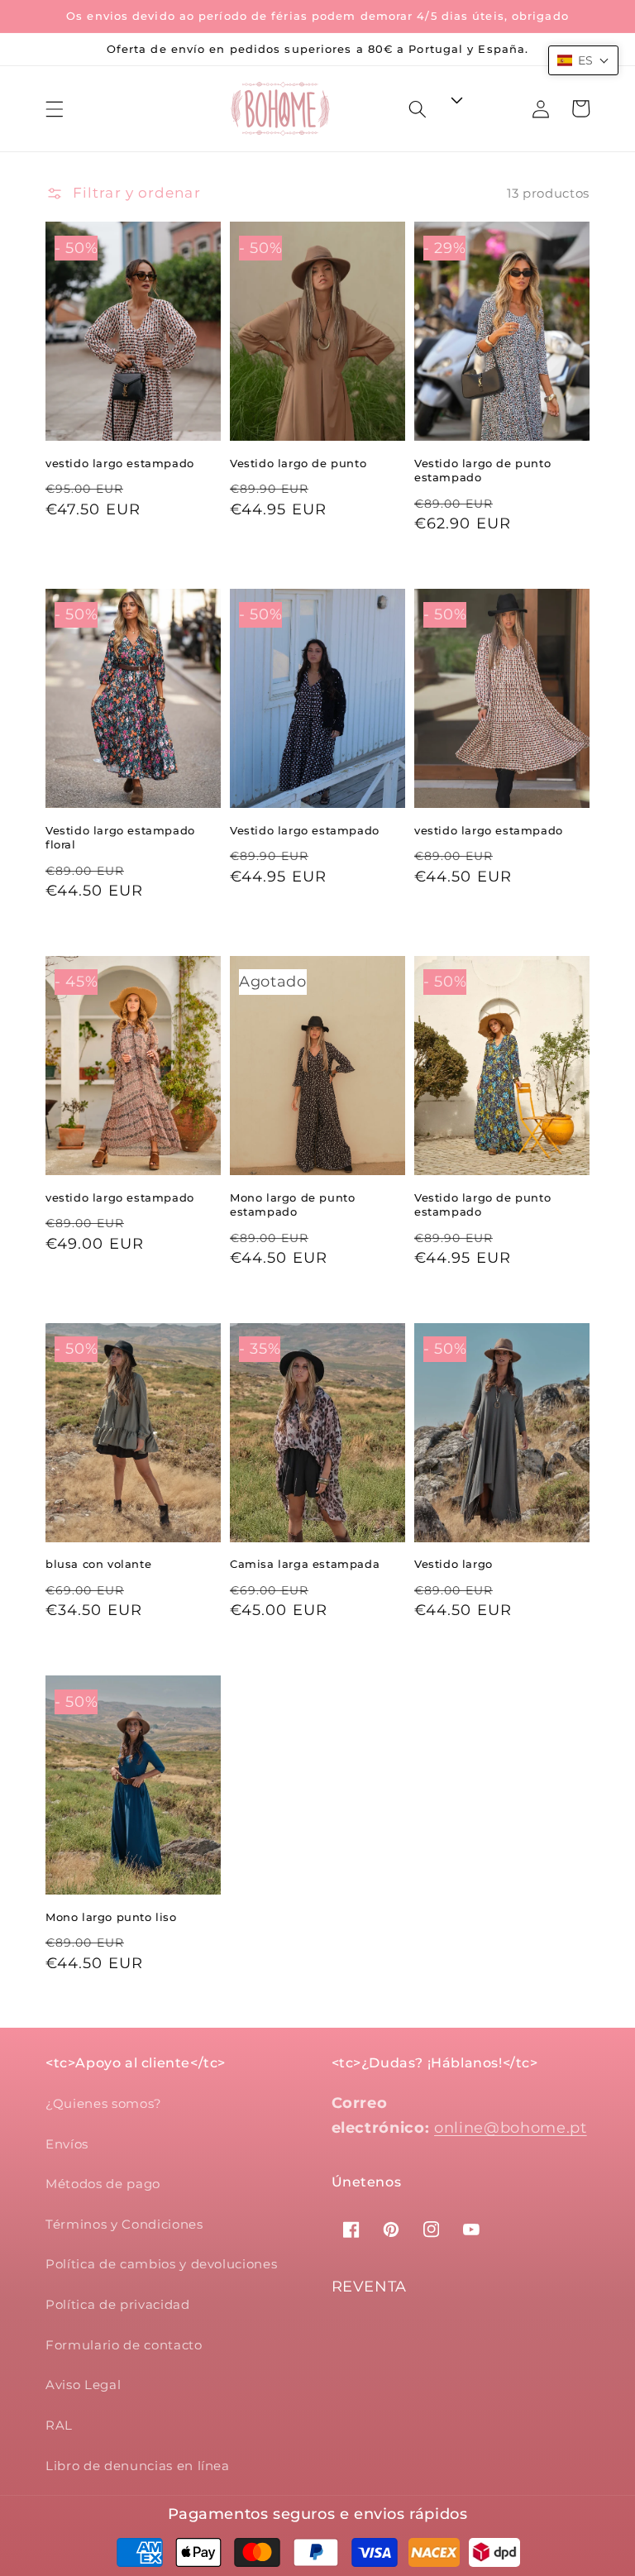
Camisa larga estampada (305, 1564)
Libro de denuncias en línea (138, 2466)
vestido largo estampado (120, 463)
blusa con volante (98, 1564)
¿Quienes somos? (104, 2103)
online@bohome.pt (511, 2127)
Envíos (67, 2144)
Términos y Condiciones (124, 2224)
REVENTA (370, 2287)
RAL (59, 2425)
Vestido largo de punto (298, 463)
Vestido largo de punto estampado (482, 471)
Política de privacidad (118, 2304)
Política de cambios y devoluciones (161, 2264)
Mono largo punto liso (111, 1917)
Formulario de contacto (124, 2345)
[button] (55, 108)
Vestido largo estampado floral (120, 838)
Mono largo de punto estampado (292, 1205)
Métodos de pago (103, 2184)
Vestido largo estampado (305, 830)
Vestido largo (454, 1564)
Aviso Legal (83, 2385)
